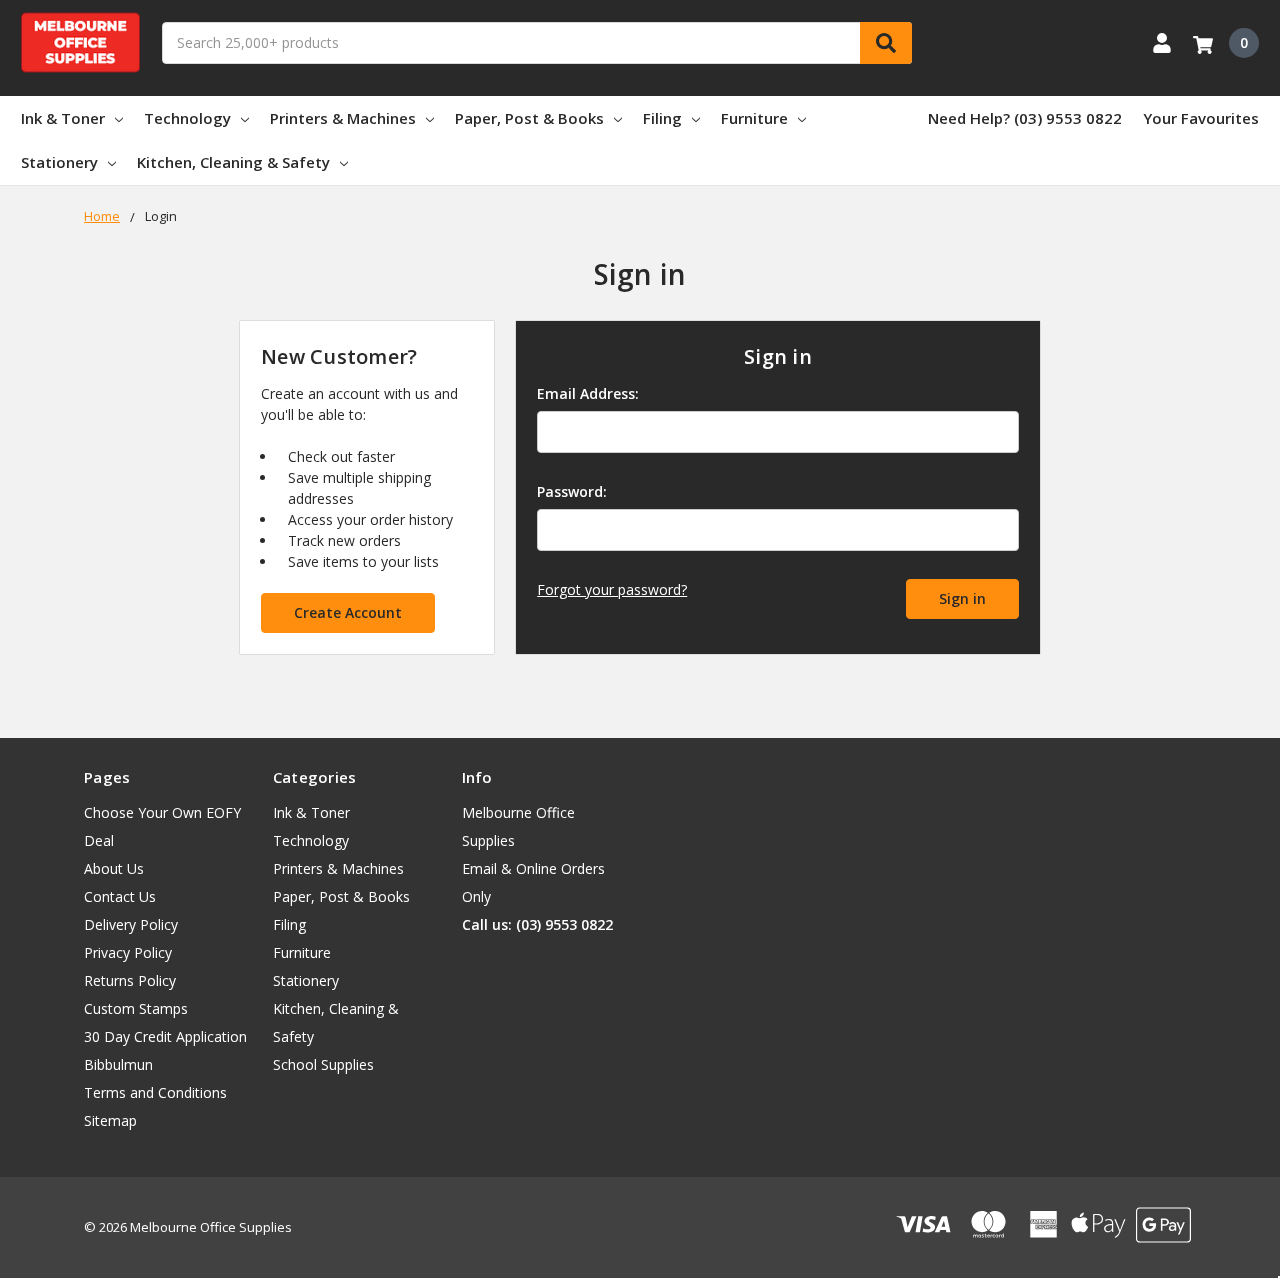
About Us (114, 868)
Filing (662, 118)
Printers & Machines (343, 118)
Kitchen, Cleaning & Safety (233, 162)
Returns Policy (130, 980)
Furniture (754, 118)
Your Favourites (1201, 118)
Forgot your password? (612, 589)
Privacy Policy (128, 952)
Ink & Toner (63, 118)
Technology (187, 118)
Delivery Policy (131, 924)
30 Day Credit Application (165, 1036)
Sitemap (110, 1120)
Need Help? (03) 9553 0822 (1025, 118)
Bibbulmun (118, 1064)
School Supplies (323, 1064)
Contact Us (120, 896)
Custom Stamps (136, 1008)
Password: (572, 491)
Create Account (348, 612)
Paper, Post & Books (529, 118)
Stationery (59, 162)
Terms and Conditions (155, 1092)
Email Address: (588, 393)
